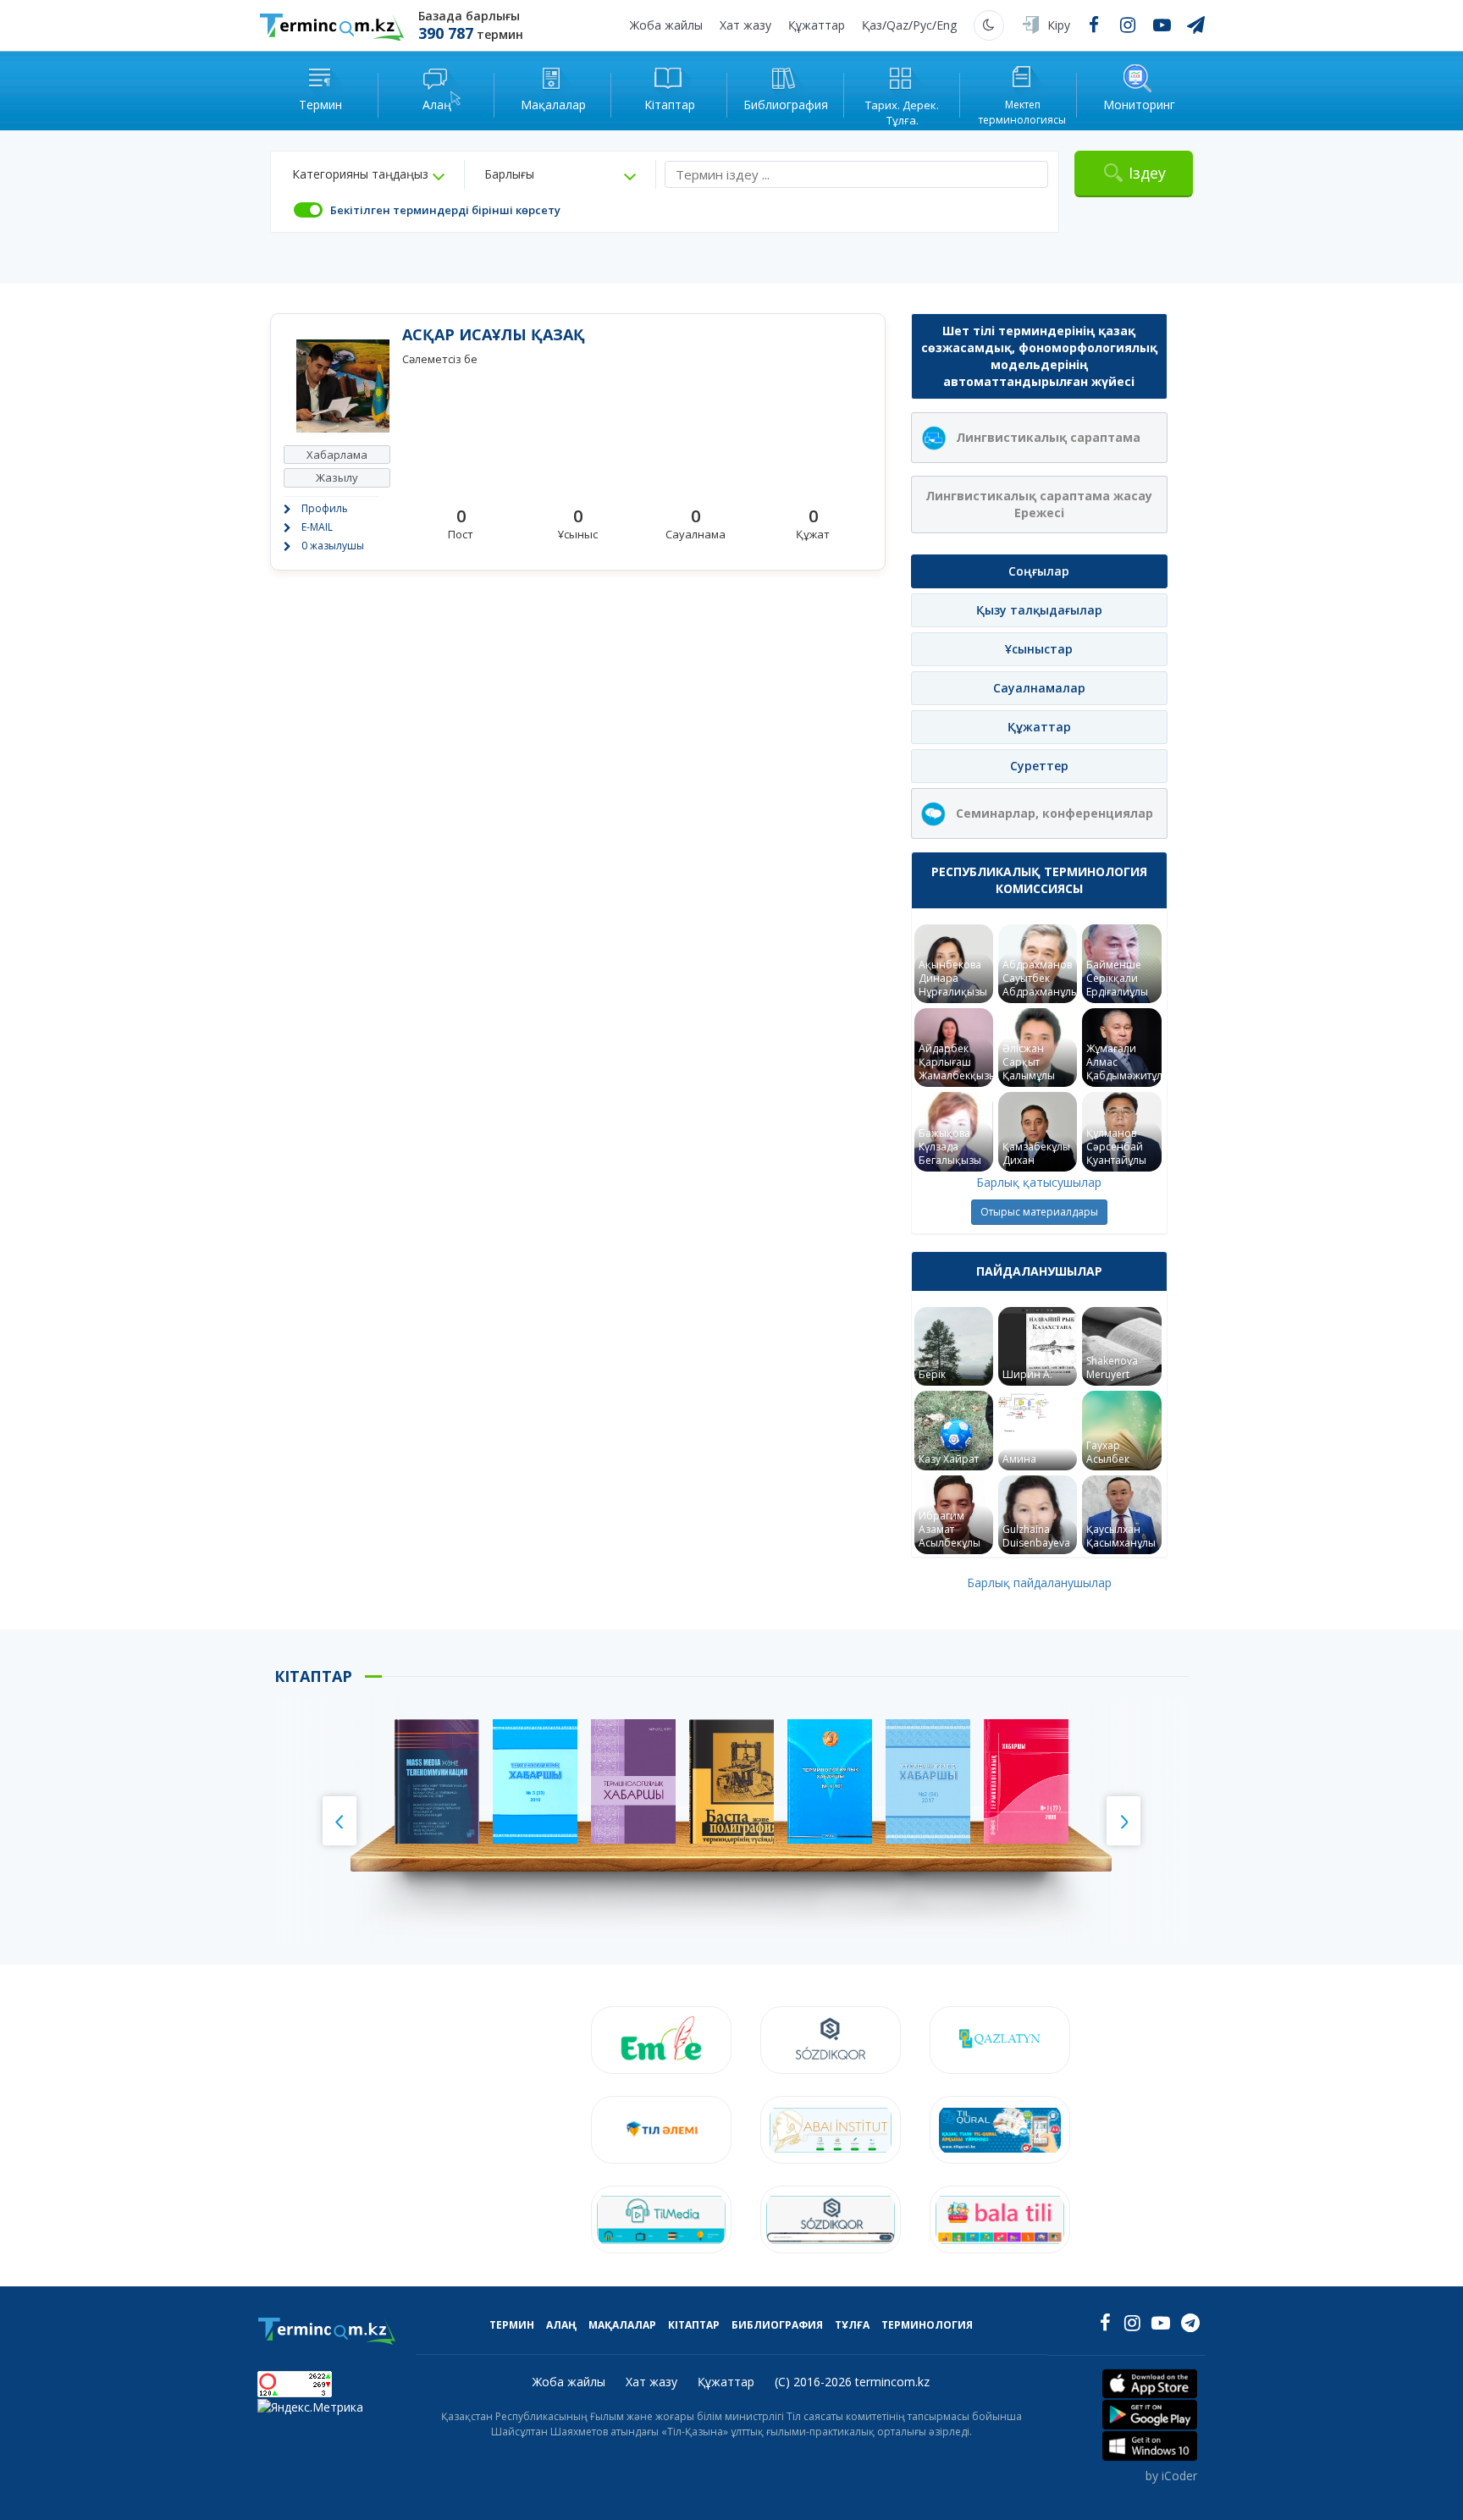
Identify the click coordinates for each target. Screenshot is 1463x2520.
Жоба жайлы (666, 25)
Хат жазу (745, 25)
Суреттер (1039, 766)
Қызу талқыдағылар (1039, 610)
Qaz (897, 25)
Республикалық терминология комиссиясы (1039, 880)
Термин (512, 2325)
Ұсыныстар (1039, 649)
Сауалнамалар (1039, 688)
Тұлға (852, 2325)
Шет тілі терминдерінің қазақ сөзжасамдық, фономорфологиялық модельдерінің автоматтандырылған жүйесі (1039, 356)
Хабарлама (337, 455)
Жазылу (337, 477)
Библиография (777, 2325)
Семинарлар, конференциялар (1054, 813)
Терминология (927, 2325)
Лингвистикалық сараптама (1048, 437)
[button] (368, 174)
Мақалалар (622, 2325)
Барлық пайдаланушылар (1039, 1583)
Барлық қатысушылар (1039, 1182)
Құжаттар (817, 25)
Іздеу (1147, 173)
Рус (922, 25)
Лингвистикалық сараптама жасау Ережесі (1039, 504)
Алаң (561, 2325)
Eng (947, 25)
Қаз (872, 25)
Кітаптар (694, 2325)
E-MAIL (317, 527)
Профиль (325, 508)
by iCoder (1171, 2476)
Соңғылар (1039, 571)
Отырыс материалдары (1039, 1212)
